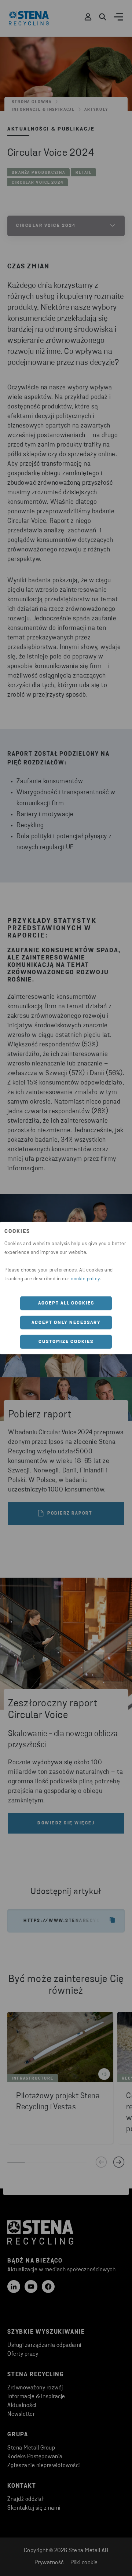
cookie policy (85, 1279)
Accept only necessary (66, 1322)
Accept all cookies (66, 1303)
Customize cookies (66, 1342)
